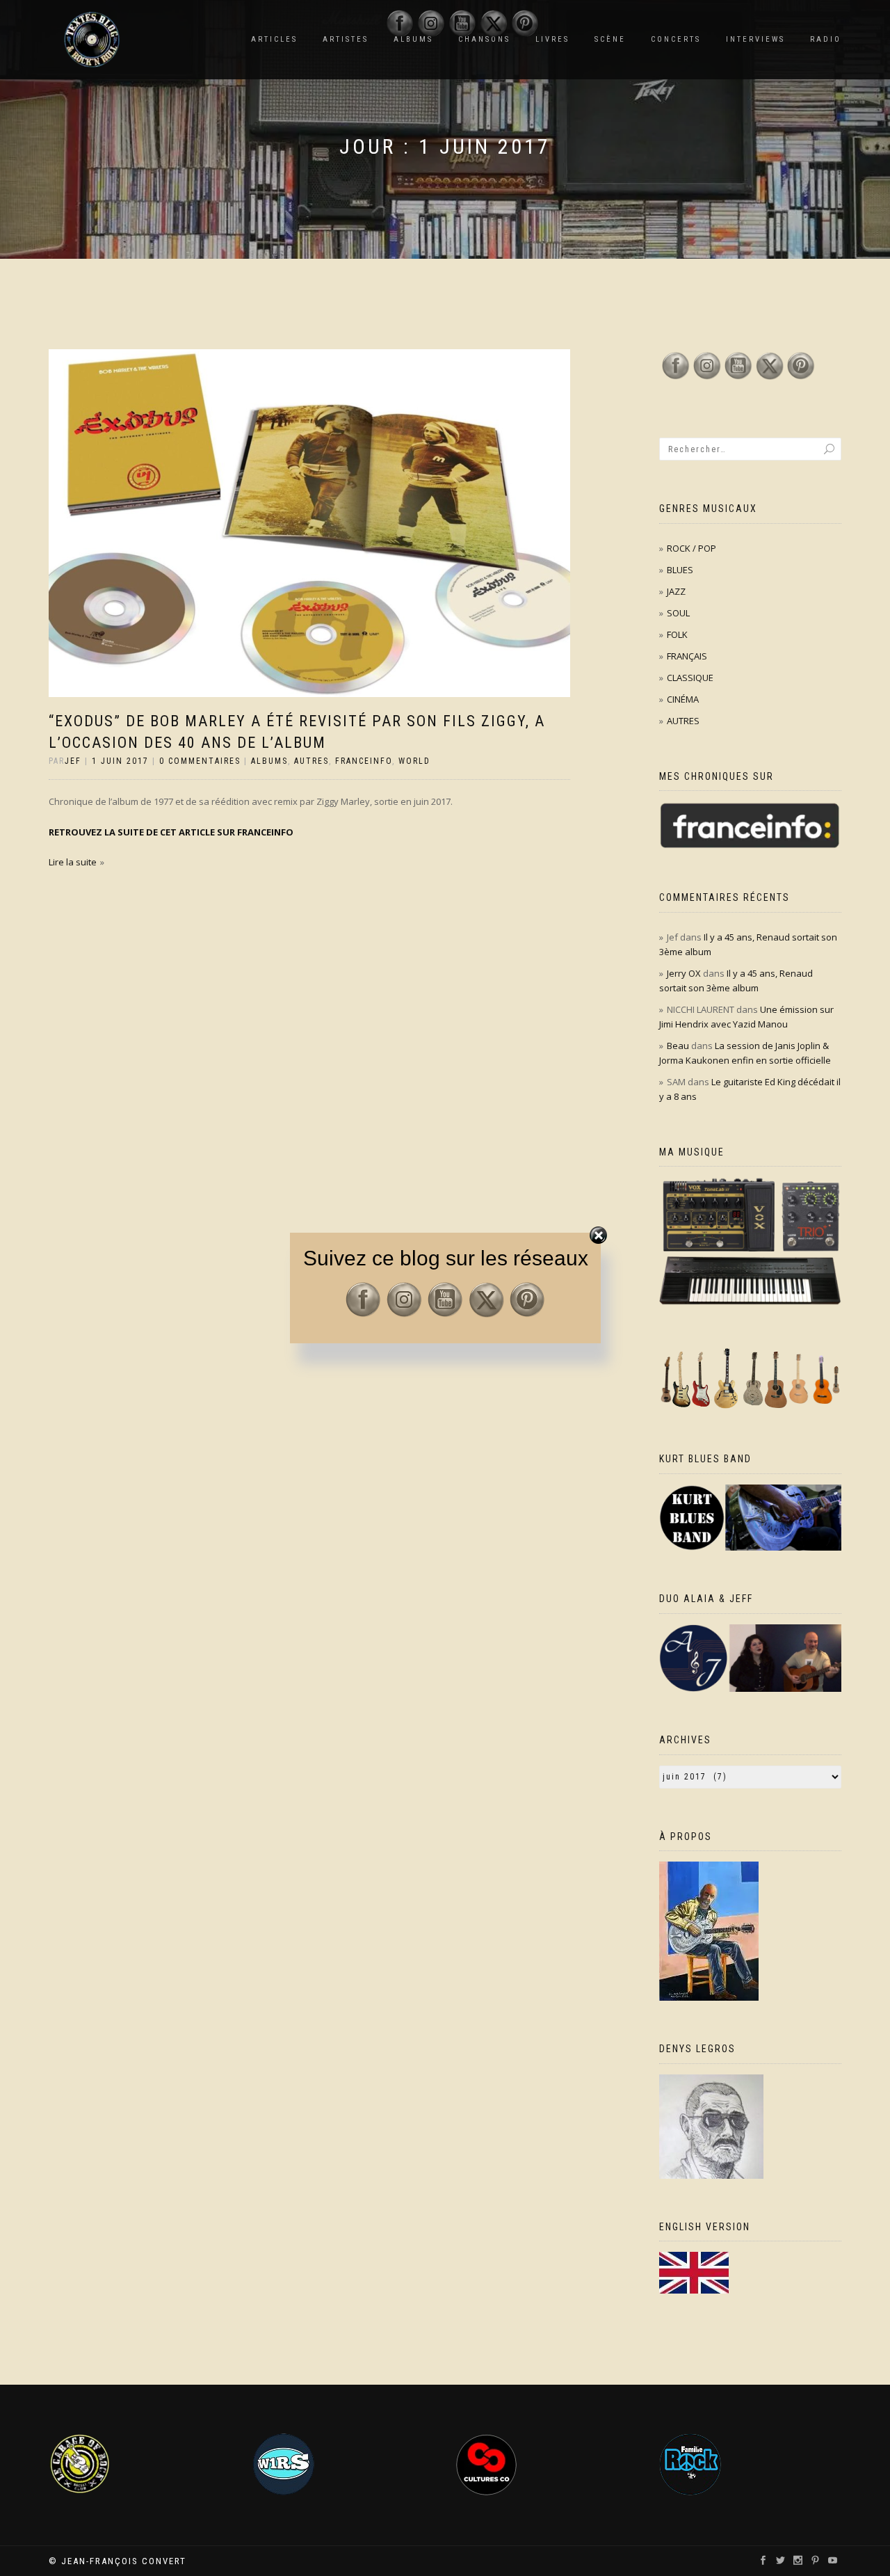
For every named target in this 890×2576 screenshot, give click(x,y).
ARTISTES (346, 39)
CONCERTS (676, 39)
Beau (678, 1046)
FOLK (677, 634)
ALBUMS (269, 761)
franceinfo (364, 761)
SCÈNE (610, 39)
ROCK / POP (691, 548)
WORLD (414, 761)
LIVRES (552, 39)
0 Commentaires (200, 761)
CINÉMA (683, 699)
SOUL (678, 613)
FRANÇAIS (687, 656)
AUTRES (311, 761)
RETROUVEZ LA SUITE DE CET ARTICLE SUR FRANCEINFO (171, 832)
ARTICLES (274, 39)
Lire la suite (73, 862)
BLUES (680, 570)
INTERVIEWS (755, 39)
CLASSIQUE (690, 678)
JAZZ (676, 591)
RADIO (826, 39)
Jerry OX (684, 973)
